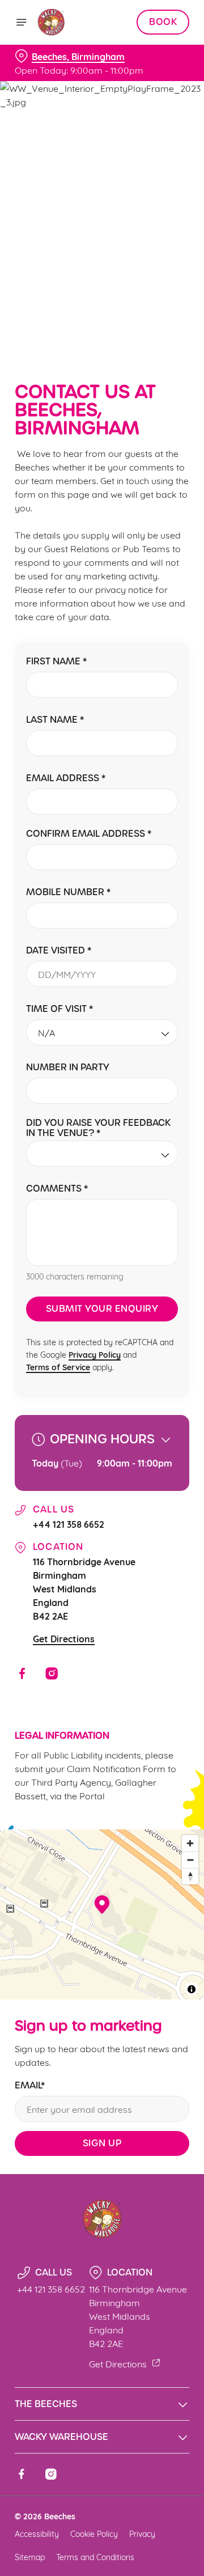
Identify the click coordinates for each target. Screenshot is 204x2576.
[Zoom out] (190, 1860)
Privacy (142, 2533)
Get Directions (64, 1638)
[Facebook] (22, 1673)
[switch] (175, 1304)
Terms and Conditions (95, 2556)
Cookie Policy (94, 2533)
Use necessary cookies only (102, 1493)
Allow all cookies (102, 1456)
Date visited (59, 951)
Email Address (66, 779)
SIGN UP (102, 2143)
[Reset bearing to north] (190, 1876)
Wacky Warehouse (61, 2437)
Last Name (55, 720)
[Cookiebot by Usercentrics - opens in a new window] (144, 1073)
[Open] (22, 22)
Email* (30, 2086)
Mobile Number (68, 893)
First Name (56, 662)
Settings (153, 1420)
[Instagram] (52, 1673)
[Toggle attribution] (192, 1989)
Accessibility (37, 2533)
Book (163, 22)
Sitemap (30, 2556)
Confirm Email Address (89, 834)
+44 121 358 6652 (69, 1524)
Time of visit (59, 1009)
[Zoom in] (190, 1843)
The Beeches (46, 2404)
